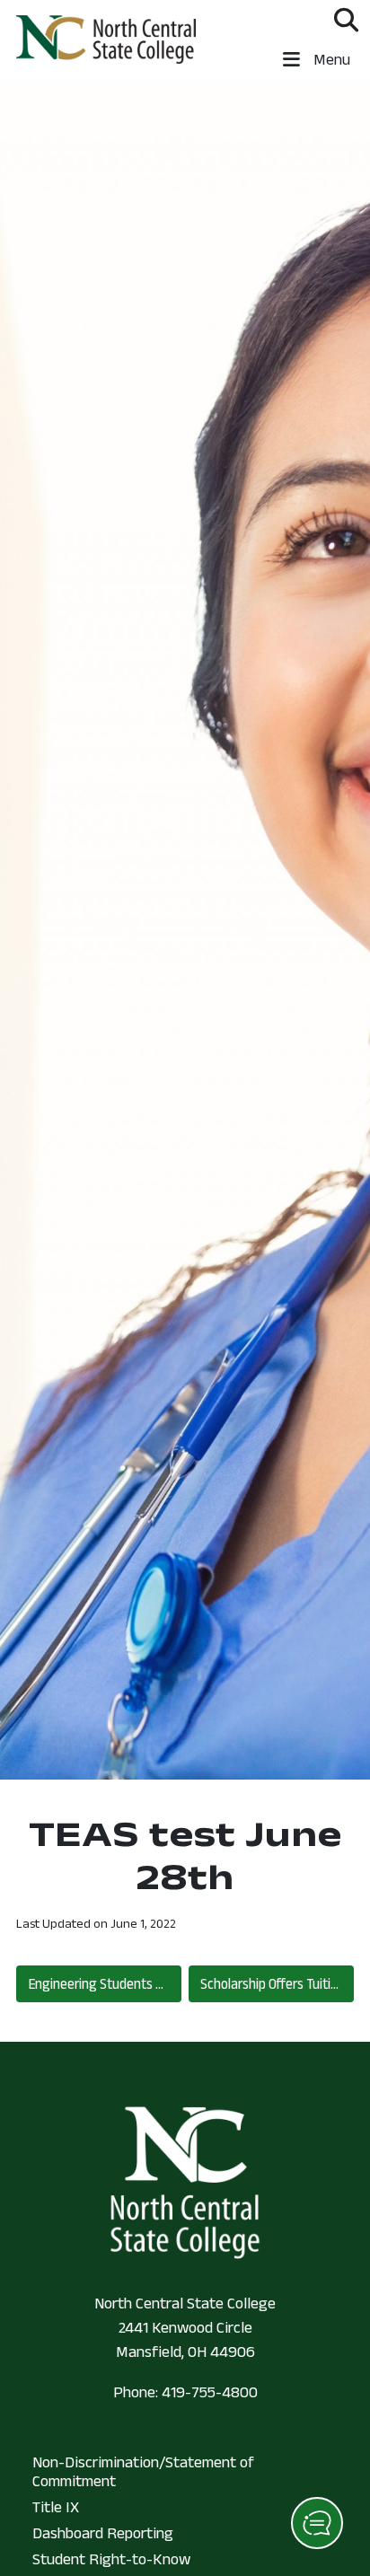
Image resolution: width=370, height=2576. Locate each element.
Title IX (56, 2507)
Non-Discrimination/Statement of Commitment (143, 2472)
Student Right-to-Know (111, 2559)
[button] (317, 2523)
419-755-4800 (210, 2392)
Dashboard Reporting (103, 2533)
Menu (330, 59)
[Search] (346, 20)
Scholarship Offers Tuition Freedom (277, 1983)
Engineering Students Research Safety (105, 1983)
